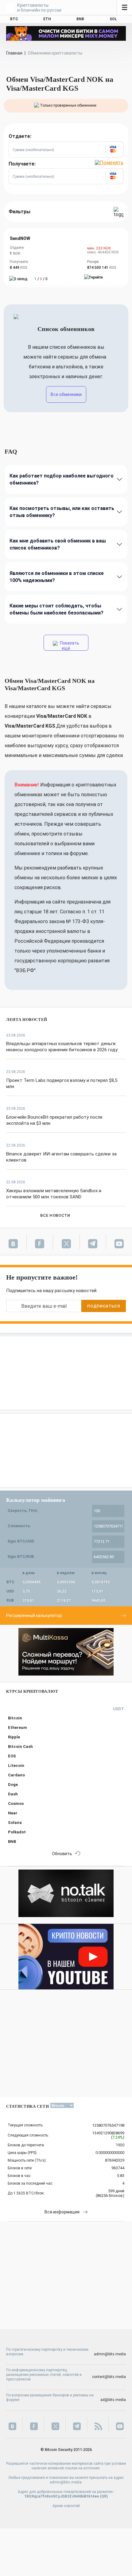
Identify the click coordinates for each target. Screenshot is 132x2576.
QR (104, 2496)
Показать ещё (69, 646)
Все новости (55, 1215)
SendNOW (20, 238)
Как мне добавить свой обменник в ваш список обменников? (58, 544)
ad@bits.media (113, 2400)
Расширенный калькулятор (34, 1615)
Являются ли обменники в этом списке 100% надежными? (57, 577)
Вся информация (62, 2212)
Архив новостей (66, 2506)
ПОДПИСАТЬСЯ (103, 1306)
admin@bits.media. (66, 2482)
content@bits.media (109, 2377)
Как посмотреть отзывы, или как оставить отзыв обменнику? (62, 512)
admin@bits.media (110, 2354)
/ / (41, 279)
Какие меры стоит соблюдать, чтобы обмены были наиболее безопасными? (56, 609)
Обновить (62, 1854)
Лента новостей (27, 1020)
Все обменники (66, 394)
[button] (114, 150)
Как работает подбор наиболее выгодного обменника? (62, 479)
